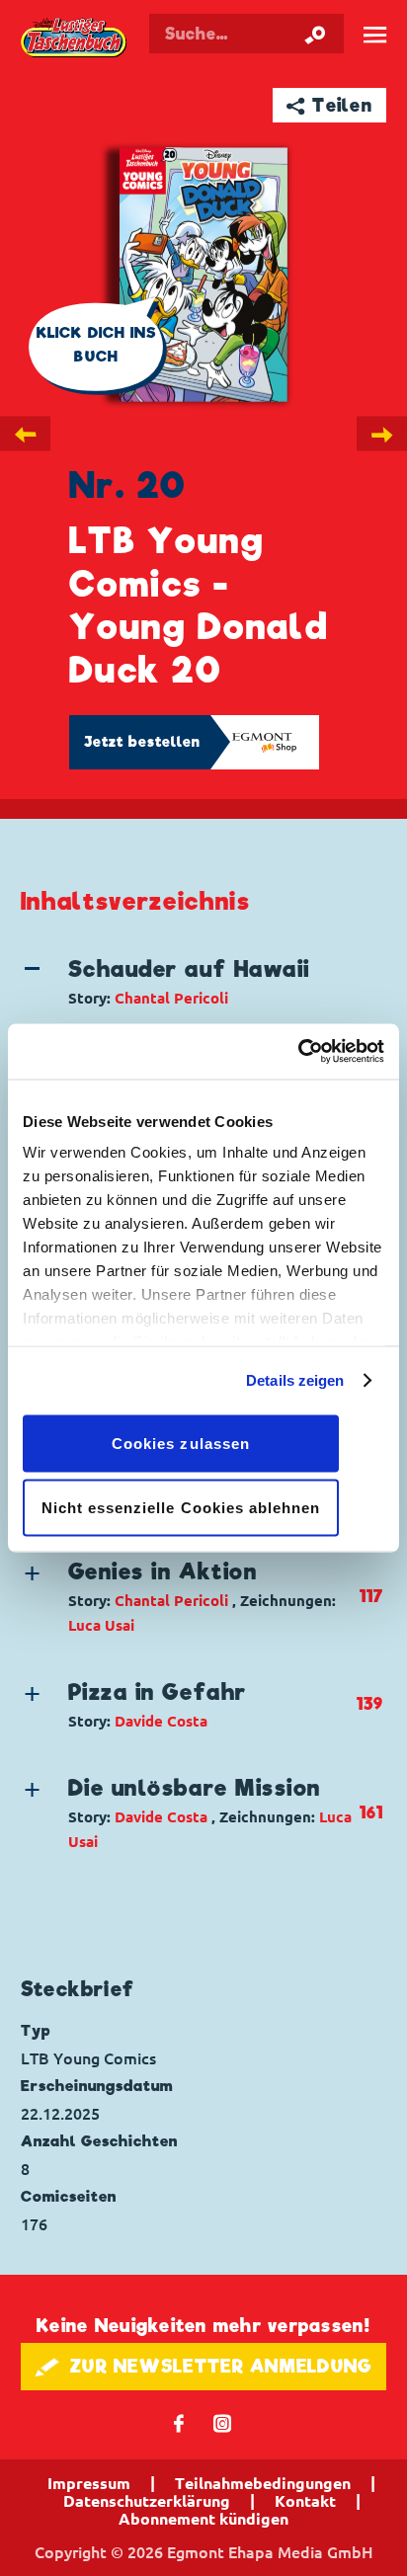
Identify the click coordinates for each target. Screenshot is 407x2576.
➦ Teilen (329, 105)
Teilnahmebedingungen (263, 2483)
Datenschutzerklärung (147, 2501)
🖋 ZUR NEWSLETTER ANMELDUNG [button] (204, 2366)
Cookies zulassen (181, 1443)
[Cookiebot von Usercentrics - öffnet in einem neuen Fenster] (298, 1052)
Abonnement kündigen (203, 2519)
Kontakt (305, 2501)
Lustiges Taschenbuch (75, 39)
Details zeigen (295, 1380)
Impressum (89, 2483)
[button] (188, 982)
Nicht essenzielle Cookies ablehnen (181, 1508)
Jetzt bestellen (142, 742)
